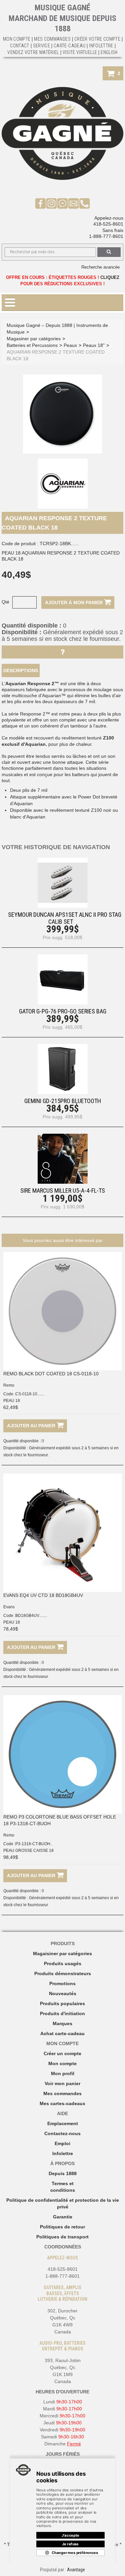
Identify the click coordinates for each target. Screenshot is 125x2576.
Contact (19, 46)
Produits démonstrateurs (63, 1973)
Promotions (62, 1983)
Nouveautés (63, 1993)
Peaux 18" (94, 345)
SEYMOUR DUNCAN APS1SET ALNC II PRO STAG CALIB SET (65, 918)
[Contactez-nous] (73, 203)
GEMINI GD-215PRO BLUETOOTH (63, 1101)
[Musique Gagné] (62, 133)
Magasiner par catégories (34, 339)
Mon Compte (17, 39)
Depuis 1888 (63, 2173)
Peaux (70, 345)
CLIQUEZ (110, 277)
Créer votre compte (97, 39)
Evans (9, 1607)
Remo (9, 1385)
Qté (5, 602)
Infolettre (101, 46)
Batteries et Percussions (32, 345)
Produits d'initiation (62, 2013)
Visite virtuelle (80, 52)
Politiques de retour (62, 2227)
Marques (62, 2023)
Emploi (62, 2143)
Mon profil (63, 2073)
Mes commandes (52, 39)
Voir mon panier (62, 2083)
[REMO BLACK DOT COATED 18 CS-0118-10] (62, 1311)
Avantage (76, 2570)
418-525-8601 (108, 224)
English (109, 52)
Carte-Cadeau (69, 46)
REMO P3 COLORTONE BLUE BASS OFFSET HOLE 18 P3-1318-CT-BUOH (60, 1820)
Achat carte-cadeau (62, 2033)
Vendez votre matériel (33, 52)
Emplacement (63, 2123)
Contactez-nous (62, 2133)
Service (41, 46)
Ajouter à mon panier (74, 603)
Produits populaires (62, 2003)
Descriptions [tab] (21, 670)
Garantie (63, 2217)
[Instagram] (51, 203)
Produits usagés (63, 1963)
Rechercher (109, 252)
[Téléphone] (84, 203)
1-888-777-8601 (106, 236)
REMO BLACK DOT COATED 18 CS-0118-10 (51, 1374)
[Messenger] (62, 203)
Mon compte (62, 2063)
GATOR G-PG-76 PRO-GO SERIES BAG (63, 1011)
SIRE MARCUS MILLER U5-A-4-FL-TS (63, 1191)
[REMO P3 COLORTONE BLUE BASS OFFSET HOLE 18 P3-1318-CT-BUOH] (62, 1754)
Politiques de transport (62, 2237)
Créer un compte (62, 2053)
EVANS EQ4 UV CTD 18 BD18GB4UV (43, 1595)
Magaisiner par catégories (62, 1953)
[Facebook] (40, 203)
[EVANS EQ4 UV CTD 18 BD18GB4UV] (62, 1533)
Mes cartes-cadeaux (62, 2103)
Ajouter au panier (32, 1426)
